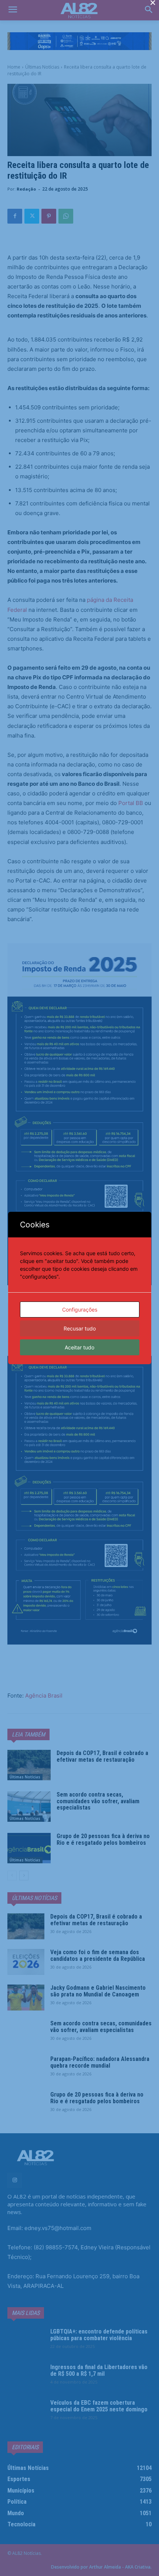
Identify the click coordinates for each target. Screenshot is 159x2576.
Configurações (80, 1310)
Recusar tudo (80, 1328)
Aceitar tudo (79, 1347)
